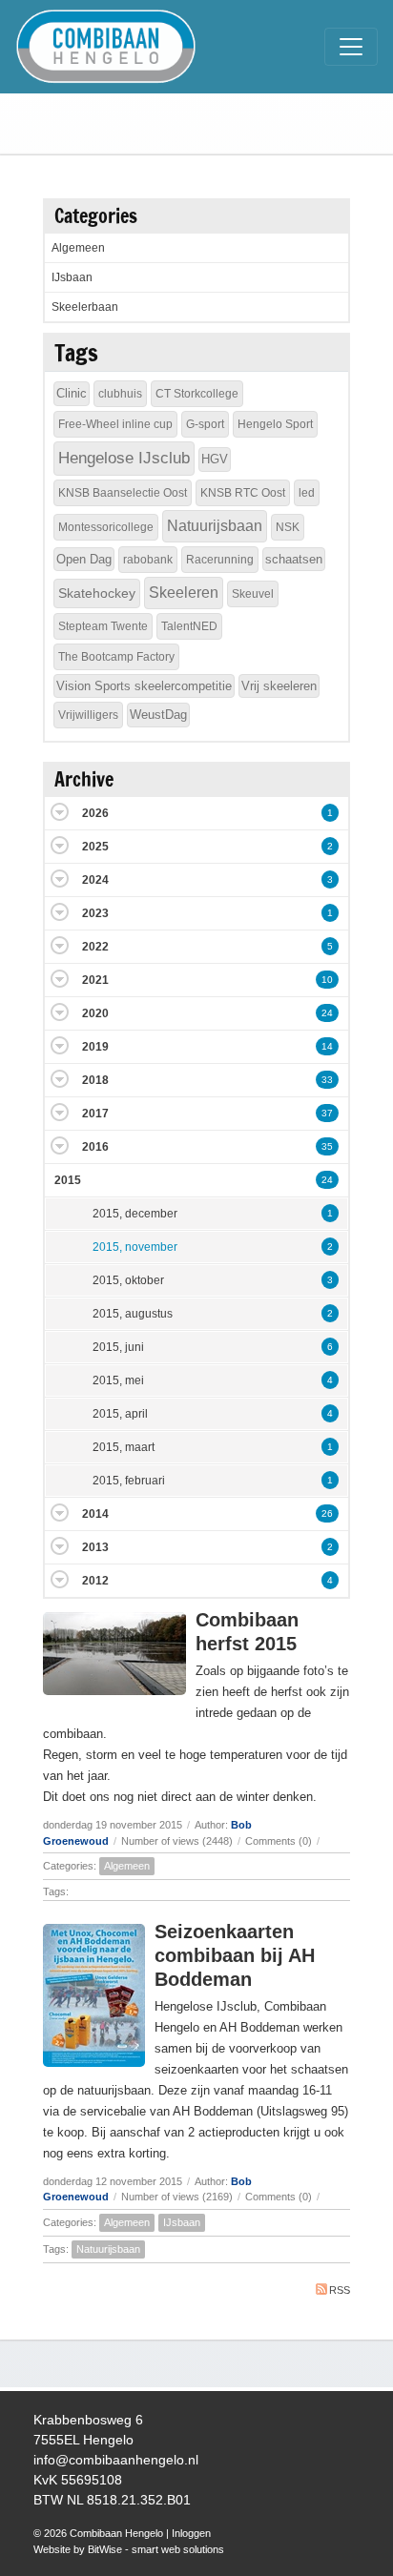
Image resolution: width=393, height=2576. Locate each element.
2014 (95, 1514)
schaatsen (294, 559)
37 (327, 1113)
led (307, 493)
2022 (95, 947)
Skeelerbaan (85, 307)
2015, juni (118, 1347)
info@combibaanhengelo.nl (116, 2460)
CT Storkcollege (197, 394)
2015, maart (124, 1447)
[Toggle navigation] (351, 47)
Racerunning (220, 560)
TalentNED (189, 626)
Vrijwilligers (88, 715)
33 (327, 1080)
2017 (95, 1114)
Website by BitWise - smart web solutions (129, 2549)
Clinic (72, 393)
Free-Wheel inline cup (115, 424)
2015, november (135, 1247)
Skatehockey (97, 593)
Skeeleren (184, 593)
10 (327, 980)
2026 (95, 813)
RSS (340, 2290)
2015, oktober (128, 1280)
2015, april (120, 1414)
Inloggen (191, 2533)
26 (327, 1513)
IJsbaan (182, 2222)
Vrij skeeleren (279, 686)
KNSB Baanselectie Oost (123, 493)
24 (327, 1013)
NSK (288, 527)
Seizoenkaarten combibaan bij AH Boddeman (235, 1955)
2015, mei (118, 1380)
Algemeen (127, 1866)
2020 (95, 1013)
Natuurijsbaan (108, 2249)
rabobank (148, 560)
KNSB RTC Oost (243, 493)
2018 (95, 1080)
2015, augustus (133, 1314)
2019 (95, 1047)
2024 (95, 880)
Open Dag (84, 559)
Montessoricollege (106, 527)
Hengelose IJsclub (124, 458)
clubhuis (120, 394)
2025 (95, 847)
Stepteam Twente (103, 626)
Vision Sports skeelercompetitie (144, 686)
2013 (95, 1547)
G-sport (205, 424)
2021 (95, 980)
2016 (95, 1147)
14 (327, 1046)
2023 (95, 913)
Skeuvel (253, 594)
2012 (95, 1581)
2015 (68, 1180)
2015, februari (129, 1481)
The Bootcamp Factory (116, 657)
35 (327, 1146)
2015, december (135, 1214)
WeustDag (158, 715)
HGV (215, 459)
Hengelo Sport (275, 424)
